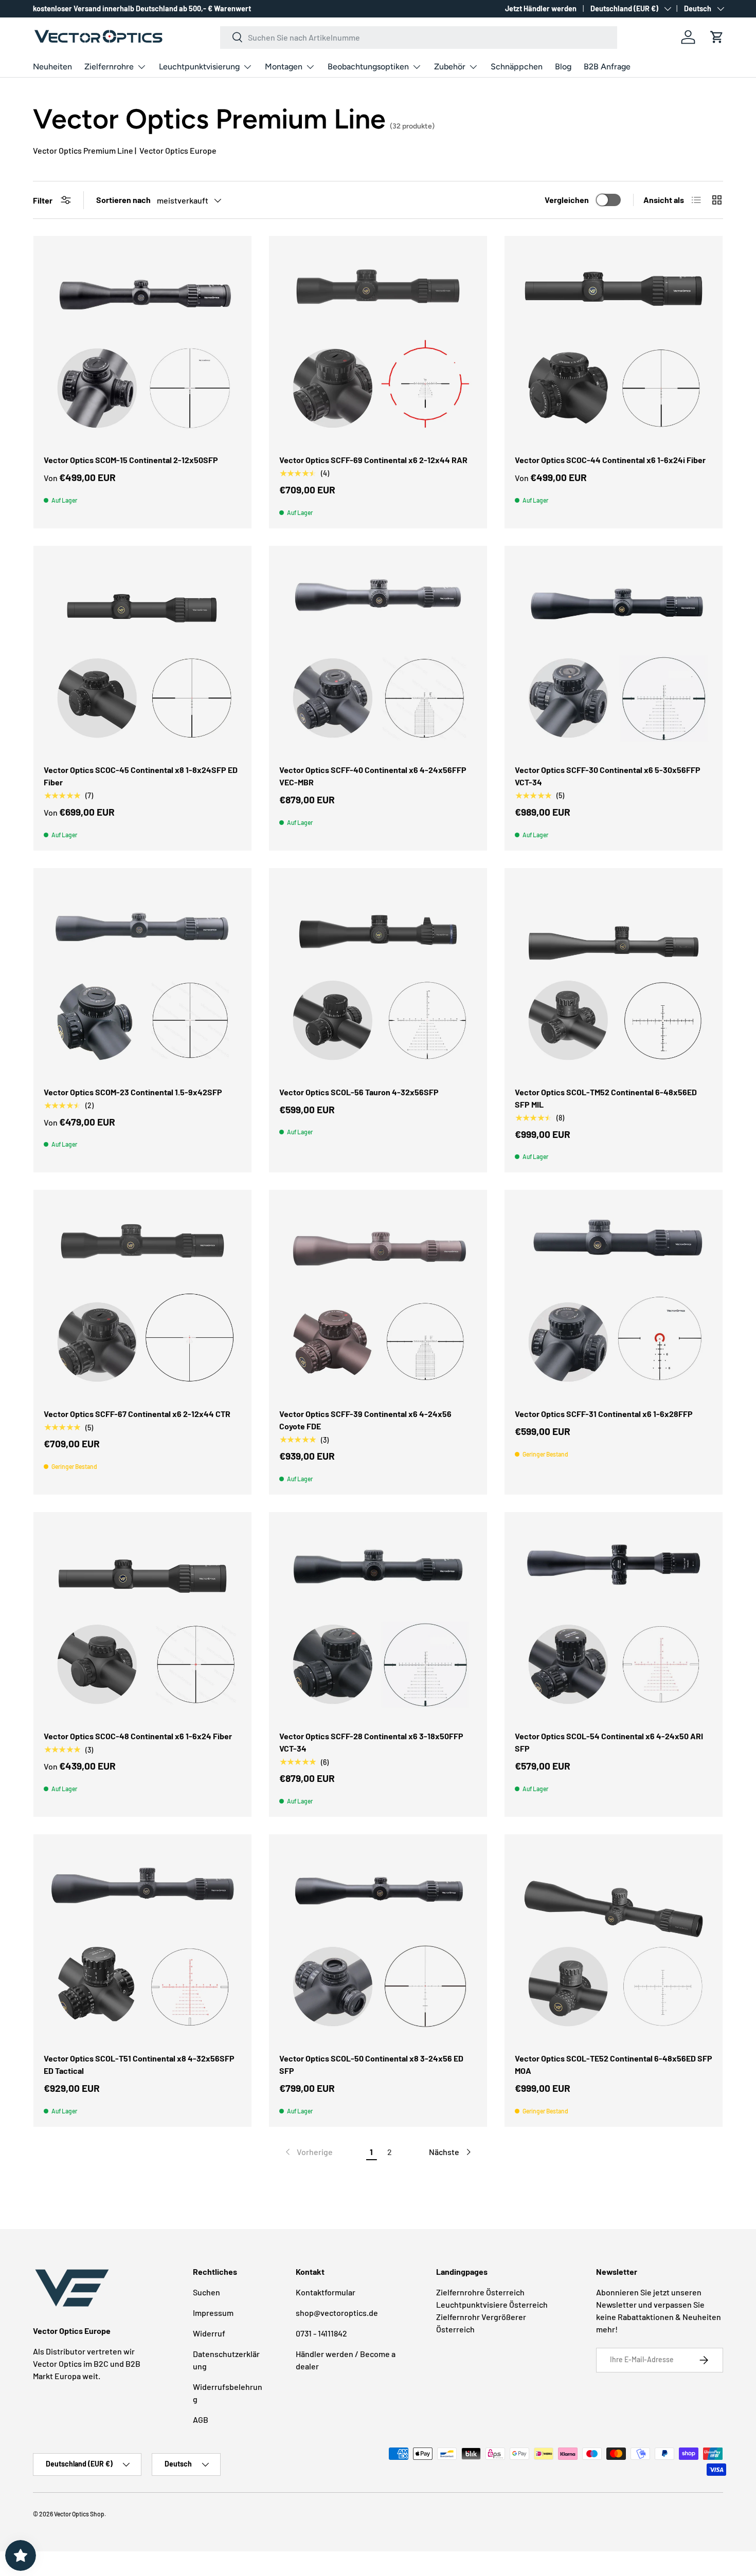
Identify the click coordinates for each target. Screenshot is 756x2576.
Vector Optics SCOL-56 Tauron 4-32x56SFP (359, 1092)
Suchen (206, 2292)
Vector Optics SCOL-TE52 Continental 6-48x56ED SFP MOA (614, 2064)
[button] (717, 37)
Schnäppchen (517, 67)
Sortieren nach (123, 200)
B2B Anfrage (607, 67)
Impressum (213, 2313)
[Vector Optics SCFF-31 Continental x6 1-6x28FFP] (614, 1299)
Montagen (284, 67)
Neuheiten (52, 67)
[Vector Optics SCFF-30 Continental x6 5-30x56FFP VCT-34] (614, 655)
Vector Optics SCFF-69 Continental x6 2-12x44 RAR (373, 460)
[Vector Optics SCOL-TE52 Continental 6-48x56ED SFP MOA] (614, 1943)
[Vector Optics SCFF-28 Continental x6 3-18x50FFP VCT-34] (378, 1621)
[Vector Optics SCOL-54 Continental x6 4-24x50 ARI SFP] (614, 1621)
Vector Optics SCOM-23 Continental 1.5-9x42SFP (133, 1092)
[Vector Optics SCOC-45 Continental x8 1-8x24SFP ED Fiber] (142, 655)
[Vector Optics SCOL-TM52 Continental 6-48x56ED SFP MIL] (614, 977)
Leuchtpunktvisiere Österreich (492, 2304)
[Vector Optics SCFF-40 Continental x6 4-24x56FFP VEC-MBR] (378, 655)
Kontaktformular (326, 2292)
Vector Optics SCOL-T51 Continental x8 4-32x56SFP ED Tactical (139, 2064)
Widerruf (209, 2333)
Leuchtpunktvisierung (199, 67)
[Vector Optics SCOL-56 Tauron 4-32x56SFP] (378, 977)
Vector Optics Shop (79, 2514)
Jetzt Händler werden (541, 8)
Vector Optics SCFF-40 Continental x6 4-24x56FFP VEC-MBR (373, 776)
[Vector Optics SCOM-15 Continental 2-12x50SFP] (142, 345)
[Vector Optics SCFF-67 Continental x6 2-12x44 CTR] (142, 1299)
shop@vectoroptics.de (337, 2313)
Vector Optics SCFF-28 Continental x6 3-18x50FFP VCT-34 (371, 1742)
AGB (201, 2419)
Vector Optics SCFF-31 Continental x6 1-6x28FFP (604, 1414)
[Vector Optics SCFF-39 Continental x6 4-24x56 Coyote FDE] (378, 1299)
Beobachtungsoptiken (368, 67)
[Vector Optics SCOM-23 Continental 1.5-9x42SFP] (142, 977)
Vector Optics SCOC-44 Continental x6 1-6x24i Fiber (610, 460)
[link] (308, 2152)
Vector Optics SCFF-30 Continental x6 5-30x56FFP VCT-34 (608, 776)
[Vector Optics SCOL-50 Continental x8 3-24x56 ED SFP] (378, 1943)
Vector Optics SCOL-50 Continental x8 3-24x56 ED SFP (371, 2064)
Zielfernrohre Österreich (480, 2292)
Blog (563, 67)
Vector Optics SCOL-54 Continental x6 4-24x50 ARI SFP (609, 1742)
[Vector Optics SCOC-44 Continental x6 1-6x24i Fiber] (614, 345)
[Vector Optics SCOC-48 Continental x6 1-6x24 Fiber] (142, 1621)
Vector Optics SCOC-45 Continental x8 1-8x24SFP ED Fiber (141, 776)
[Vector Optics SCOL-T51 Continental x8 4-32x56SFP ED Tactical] (142, 1943)
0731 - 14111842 (321, 2333)
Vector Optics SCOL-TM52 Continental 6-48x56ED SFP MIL (606, 1098)
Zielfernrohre (109, 67)
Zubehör (450, 67)
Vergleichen (567, 200)
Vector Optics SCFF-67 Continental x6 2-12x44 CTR (137, 1414)
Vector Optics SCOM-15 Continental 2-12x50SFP (131, 460)
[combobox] (419, 37)
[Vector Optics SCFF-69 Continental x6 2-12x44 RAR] (378, 345)
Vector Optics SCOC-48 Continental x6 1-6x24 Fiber (138, 1736)
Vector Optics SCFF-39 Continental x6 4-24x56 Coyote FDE (365, 1420)
